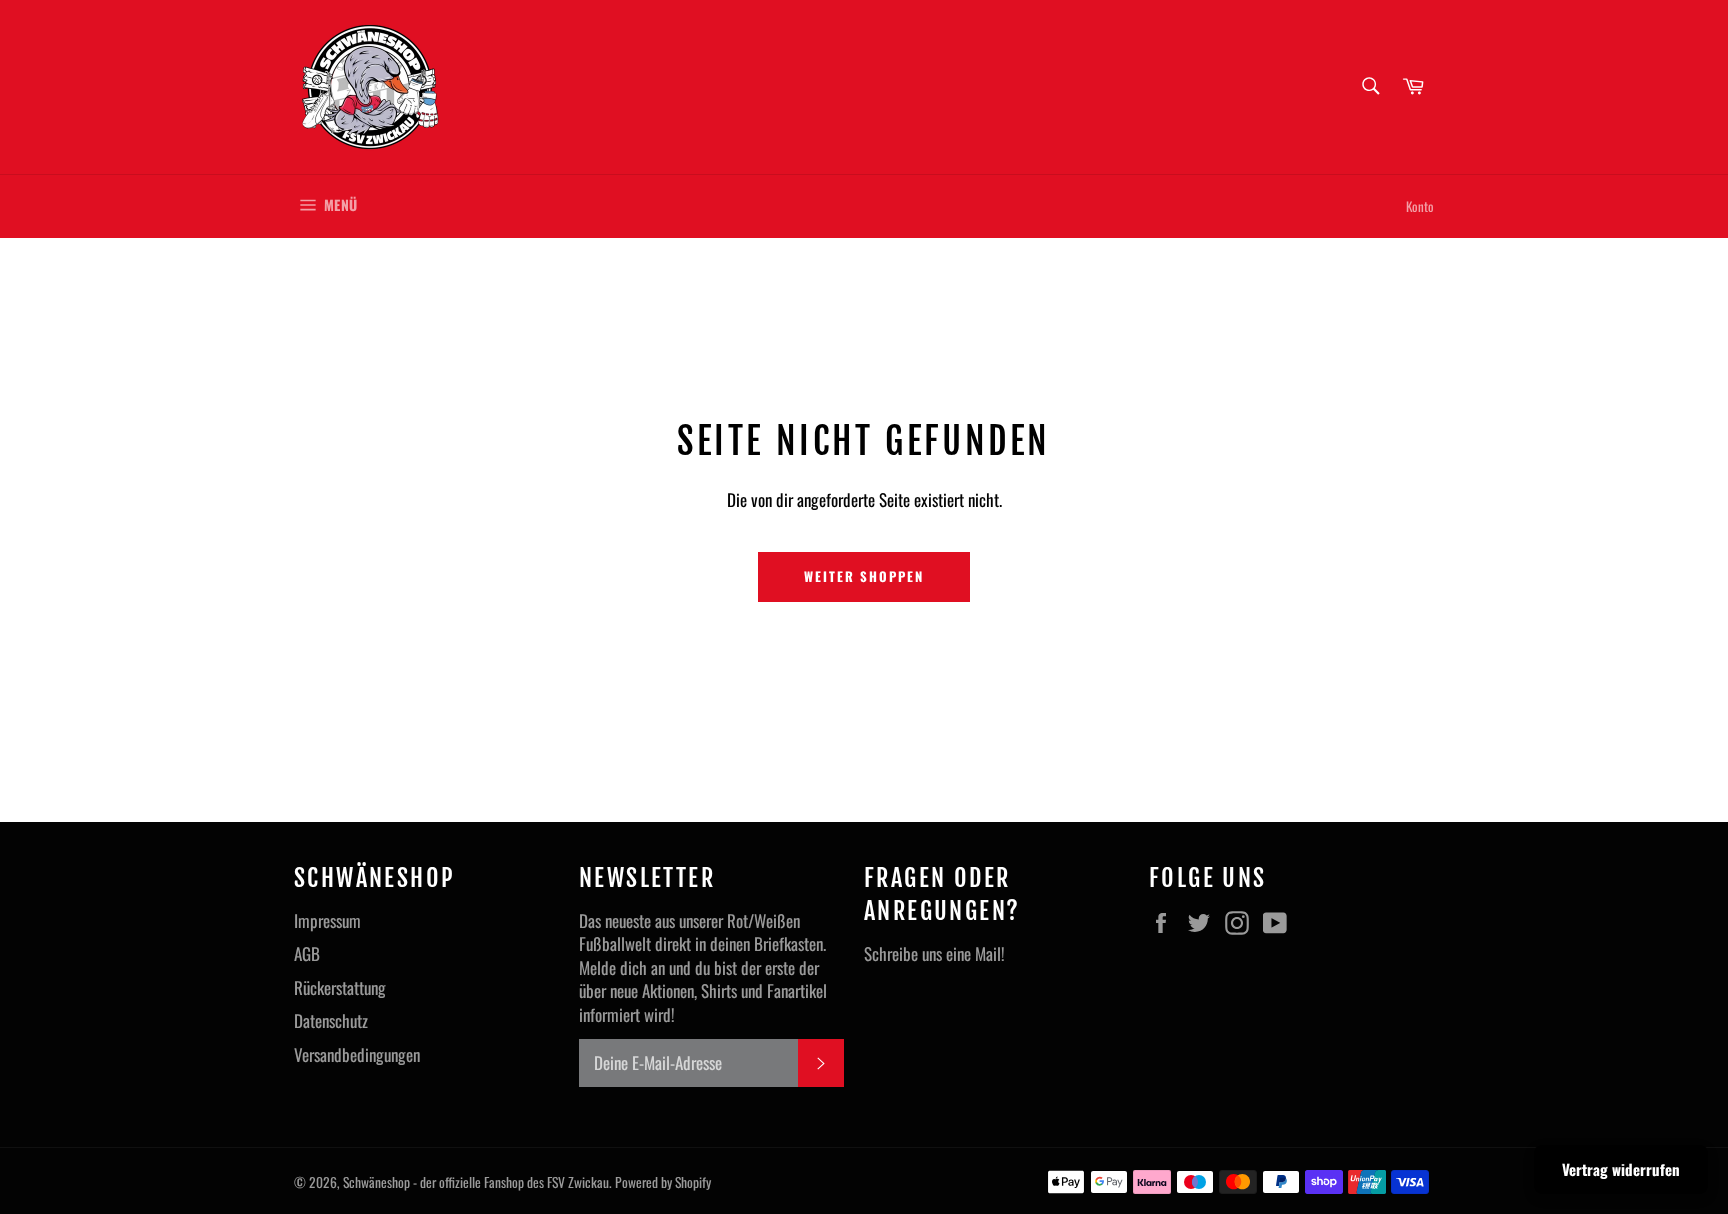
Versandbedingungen (357, 1054)
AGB (307, 953)
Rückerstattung (340, 987)
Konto (1420, 206)
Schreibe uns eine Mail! (934, 953)
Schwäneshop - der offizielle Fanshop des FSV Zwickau (476, 1182)
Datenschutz (331, 1020)
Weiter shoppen (863, 576)
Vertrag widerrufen (1621, 1169)
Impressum (327, 920)
